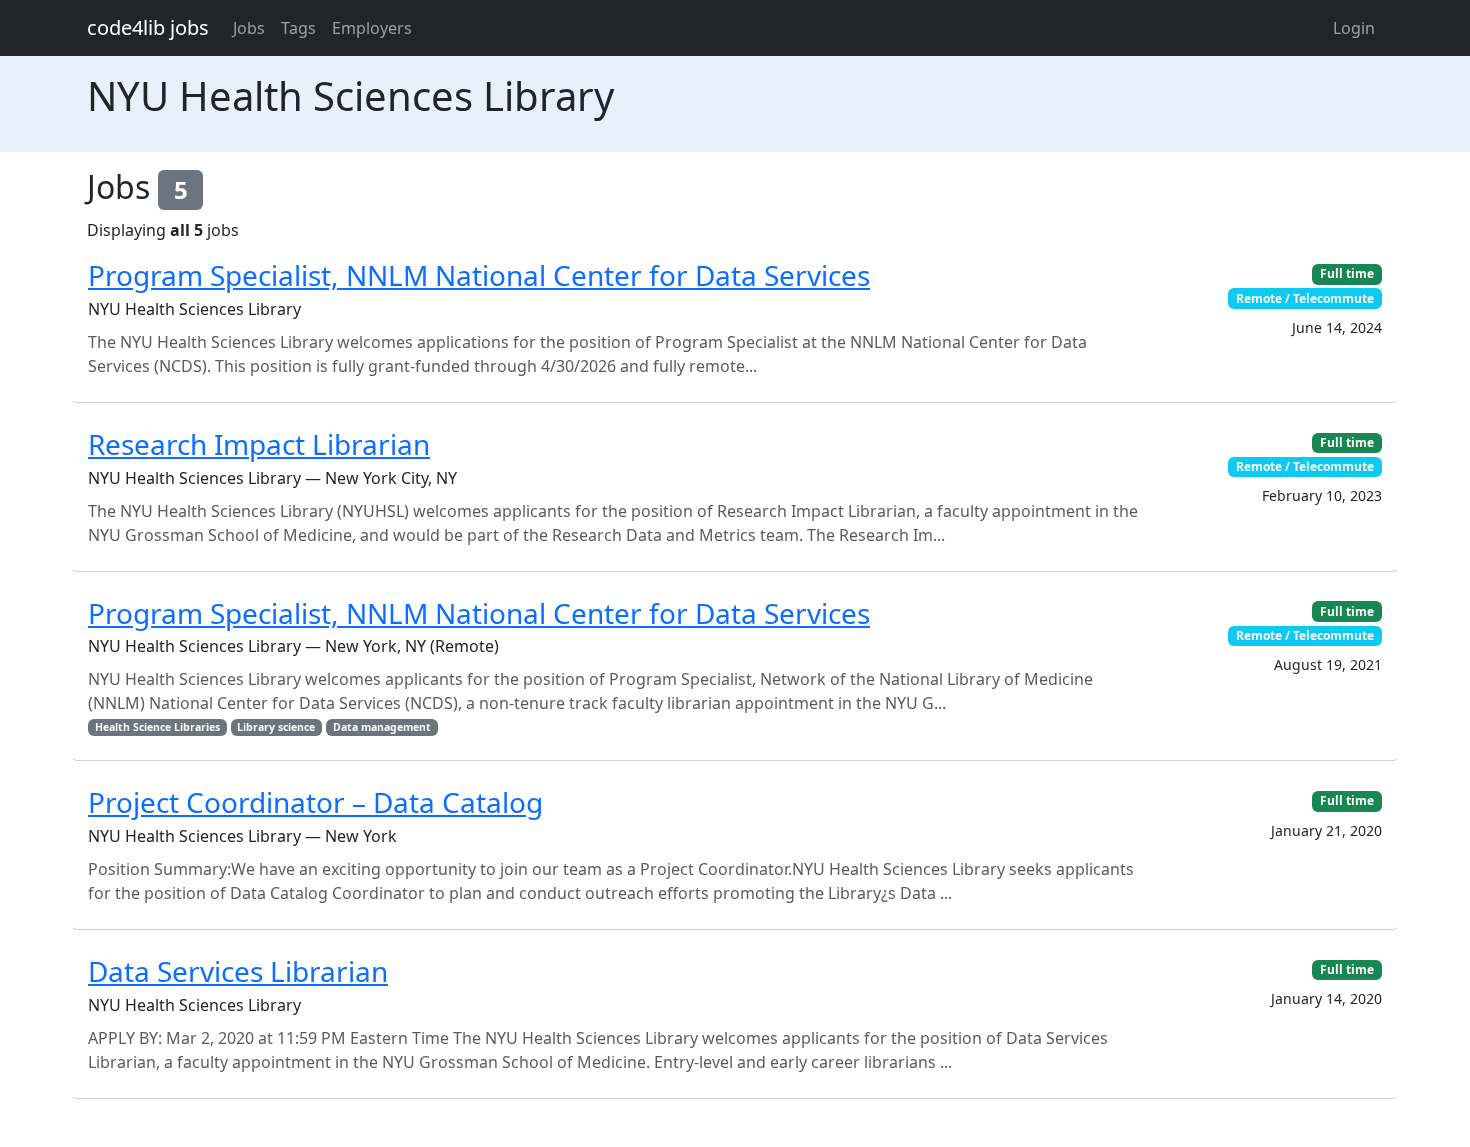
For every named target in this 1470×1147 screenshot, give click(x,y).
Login (1354, 28)
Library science (276, 727)
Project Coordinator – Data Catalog (315, 802)
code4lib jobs (148, 27)
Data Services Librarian (238, 971)
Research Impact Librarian (259, 444)
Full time (1347, 273)
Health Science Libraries (157, 727)
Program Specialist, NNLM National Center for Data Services (479, 275)
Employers (372, 28)
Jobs (249, 28)
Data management (382, 727)
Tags (298, 28)
